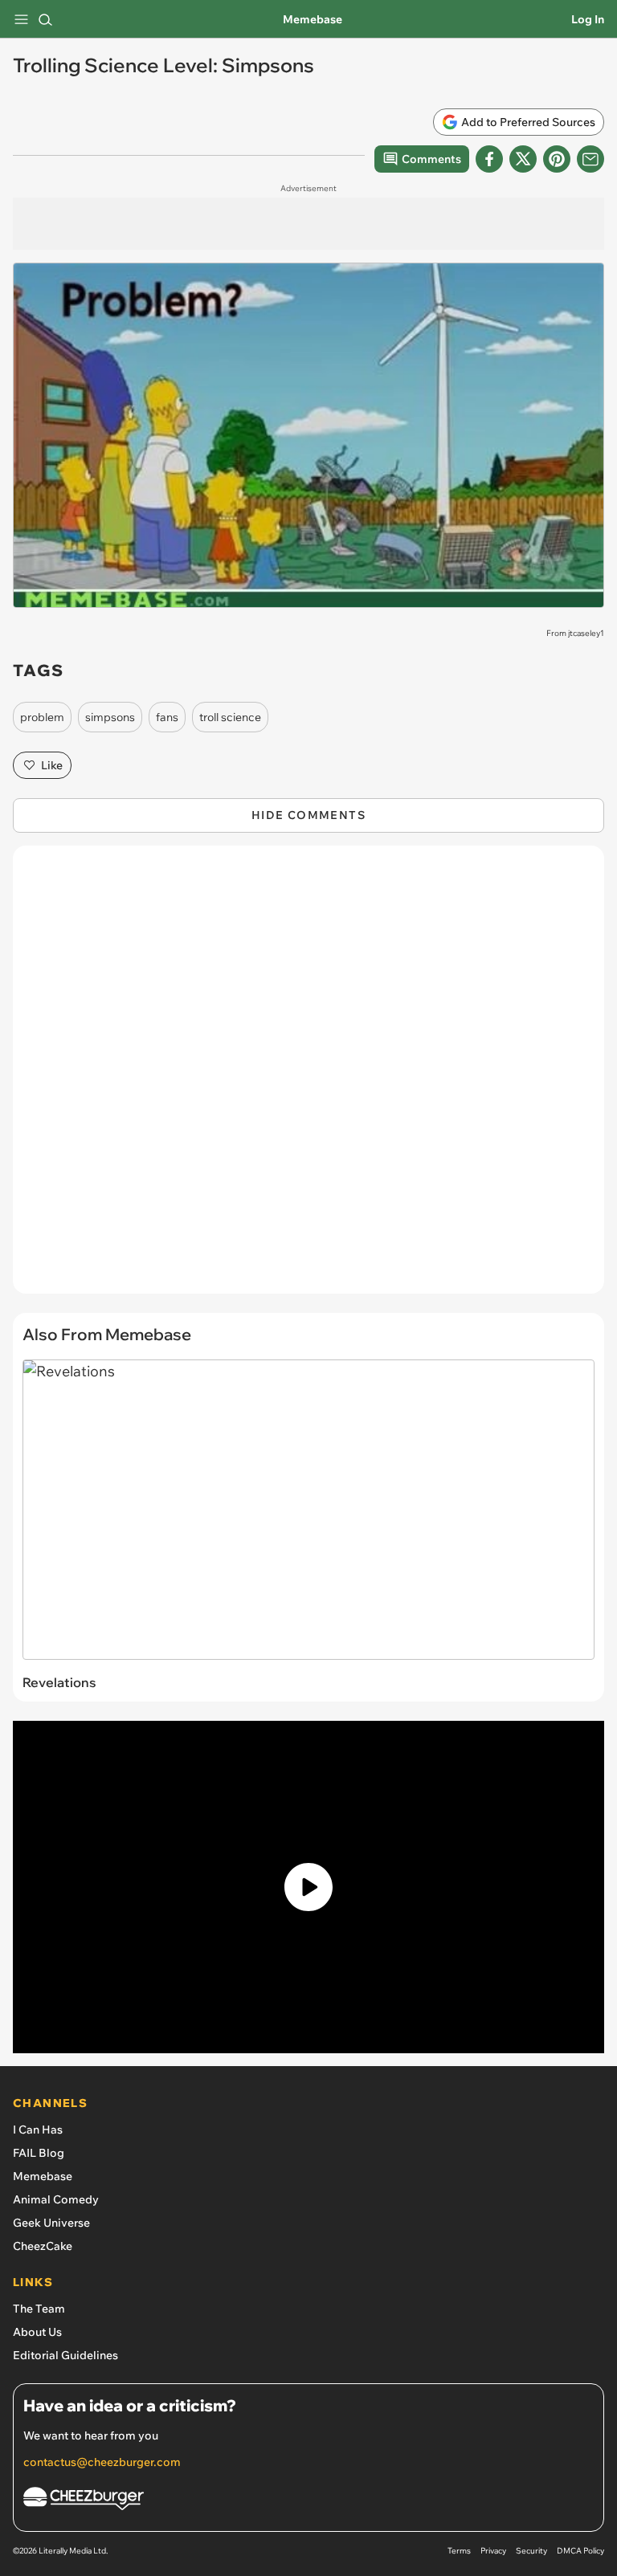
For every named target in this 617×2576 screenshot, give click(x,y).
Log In (588, 19)
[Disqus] (308, 1078)
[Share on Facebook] (489, 159)
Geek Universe (51, 2223)
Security (531, 2551)
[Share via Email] (590, 159)
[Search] (45, 19)
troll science (230, 717)
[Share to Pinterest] (557, 159)
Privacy (493, 2551)
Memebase (313, 19)
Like (52, 765)
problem (42, 717)
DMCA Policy (580, 2551)
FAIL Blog (39, 2153)
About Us (37, 2332)
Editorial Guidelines (65, 2355)
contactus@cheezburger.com (102, 2462)
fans (167, 717)
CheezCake (43, 2246)
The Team (39, 2309)
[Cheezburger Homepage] (308, 2501)
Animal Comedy (56, 2199)
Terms (459, 2551)
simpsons (110, 717)
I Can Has (38, 2130)
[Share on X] (523, 159)
